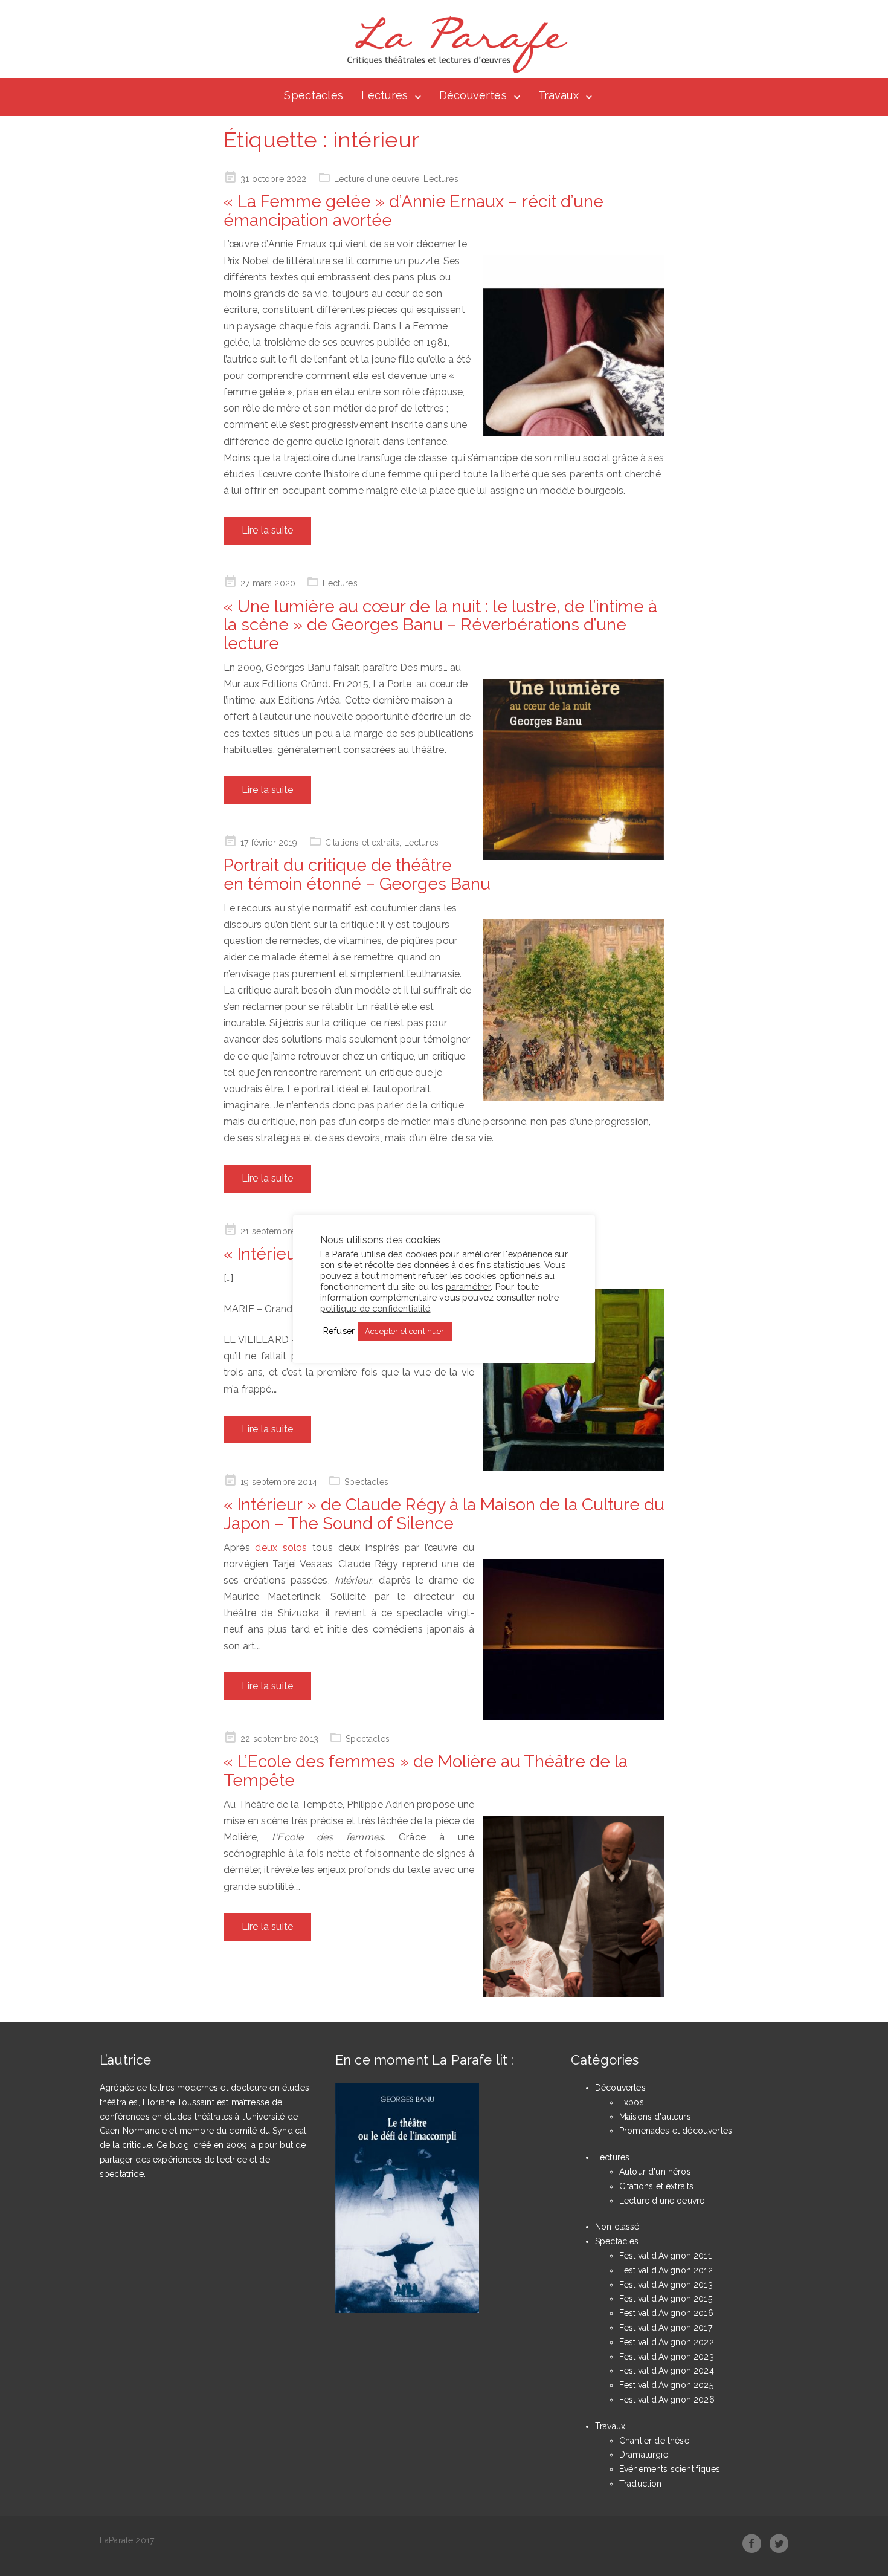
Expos (632, 2102)
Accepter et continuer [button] (404, 1331)
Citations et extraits (362, 843)
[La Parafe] (454, 45)
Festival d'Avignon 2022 (667, 2342)
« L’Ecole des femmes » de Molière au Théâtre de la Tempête (426, 1771)
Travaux (558, 95)
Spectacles (314, 95)
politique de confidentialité (375, 1308)
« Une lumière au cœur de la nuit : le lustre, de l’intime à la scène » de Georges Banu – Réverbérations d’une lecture (440, 625)
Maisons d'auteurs (655, 2117)
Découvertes (473, 95)
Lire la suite (267, 530)
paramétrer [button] (468, 1286)
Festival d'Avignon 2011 (665, 2256)
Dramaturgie (644, 2455)
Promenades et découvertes (676, 2131)
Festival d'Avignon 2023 (667, 2357)
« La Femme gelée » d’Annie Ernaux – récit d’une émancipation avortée (413, 211)
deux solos (284, 1548)
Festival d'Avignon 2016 (666, 2313)
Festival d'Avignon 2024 (667, 2371)
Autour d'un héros (655, 2172)
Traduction (641, 2484)
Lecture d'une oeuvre (377, 179)
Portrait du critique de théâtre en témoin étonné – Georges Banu (357, 875)
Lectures (384, 95)
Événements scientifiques (670, 2469)
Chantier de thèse (654, 2441)
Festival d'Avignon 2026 (667, 2400)
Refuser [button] (339, 1331)
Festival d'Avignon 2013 (666, 2285)
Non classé (617, 2227)
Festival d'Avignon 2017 (666, 2328)
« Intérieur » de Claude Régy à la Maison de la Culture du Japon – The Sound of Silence (444, 1514)
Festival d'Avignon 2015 (666, 2299)
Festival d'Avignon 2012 (666, 2270)
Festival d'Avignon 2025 (666, 2385)
